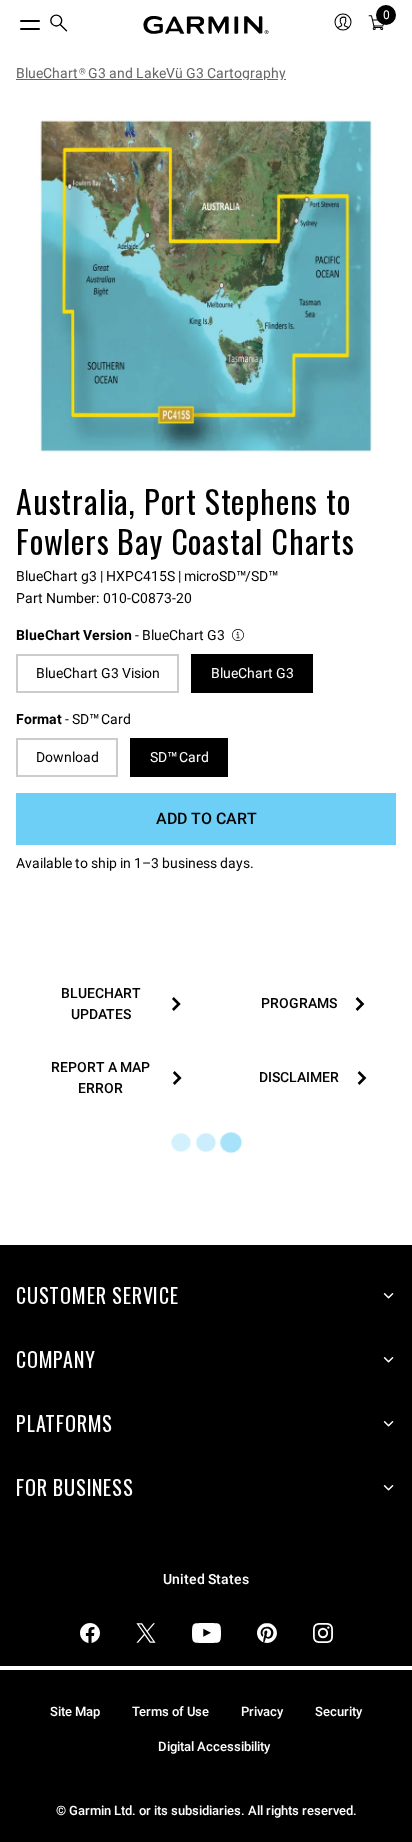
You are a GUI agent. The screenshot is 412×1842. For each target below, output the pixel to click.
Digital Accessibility (214, 1746)
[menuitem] (59, 25)
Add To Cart (206, 818)
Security (338, 1711)
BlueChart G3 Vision (98, 673)
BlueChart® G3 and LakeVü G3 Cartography (151, 73)
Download (67, 757)
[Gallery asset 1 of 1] (206, 286)
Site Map (75, 1711)
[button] (131, 635)
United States (206, 1579)
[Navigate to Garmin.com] (206, 25)
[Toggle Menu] (12, 20)
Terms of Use (170, 1711)
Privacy (262, 1711)
